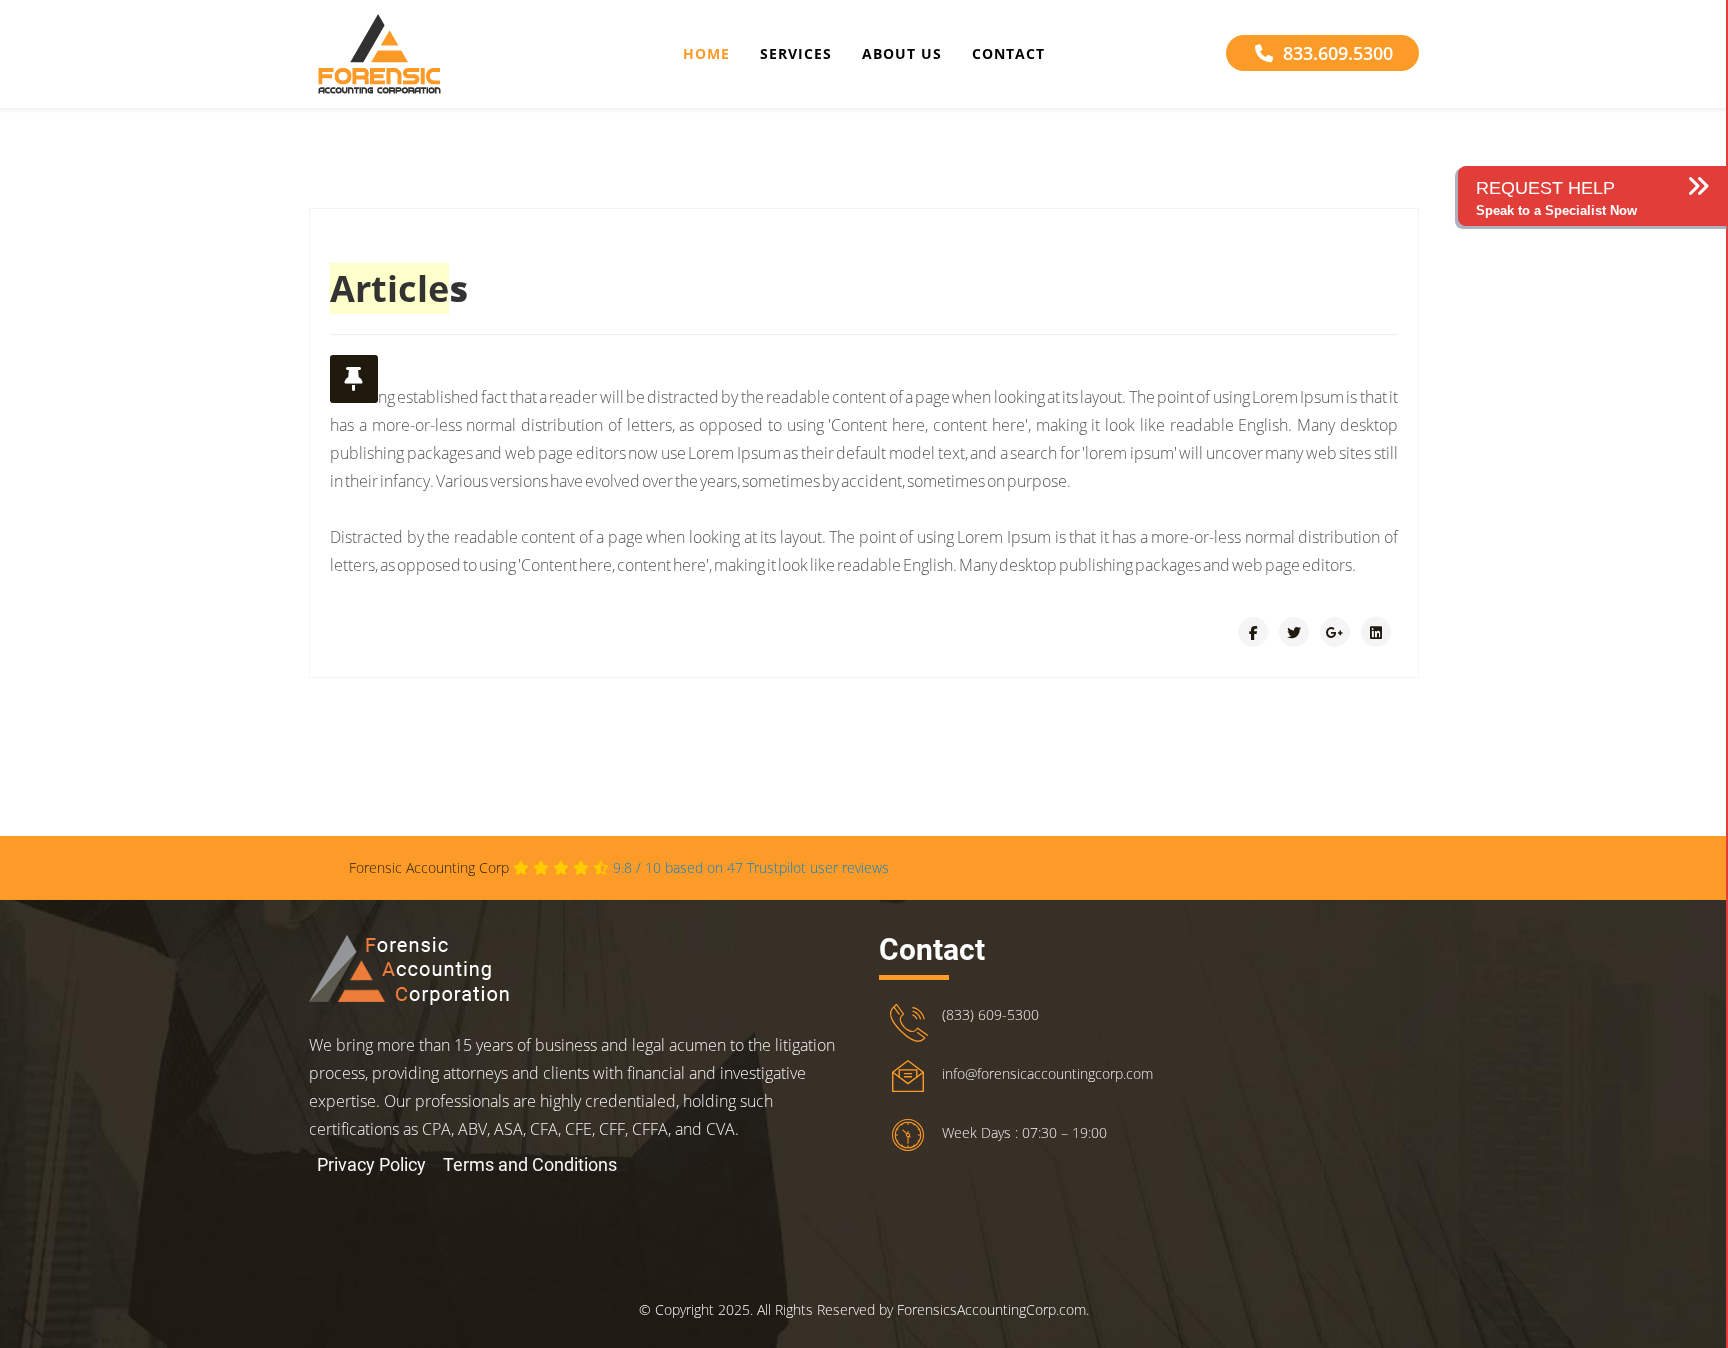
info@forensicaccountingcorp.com (1047, 1073)
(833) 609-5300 (990, 1014)
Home (706, 53)
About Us (902, 53)
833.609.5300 (1338, 53)
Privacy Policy (371, 1164)
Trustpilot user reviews (751, 867)
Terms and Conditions (530, 1164)
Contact (1008, 53)
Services (796, 53)
